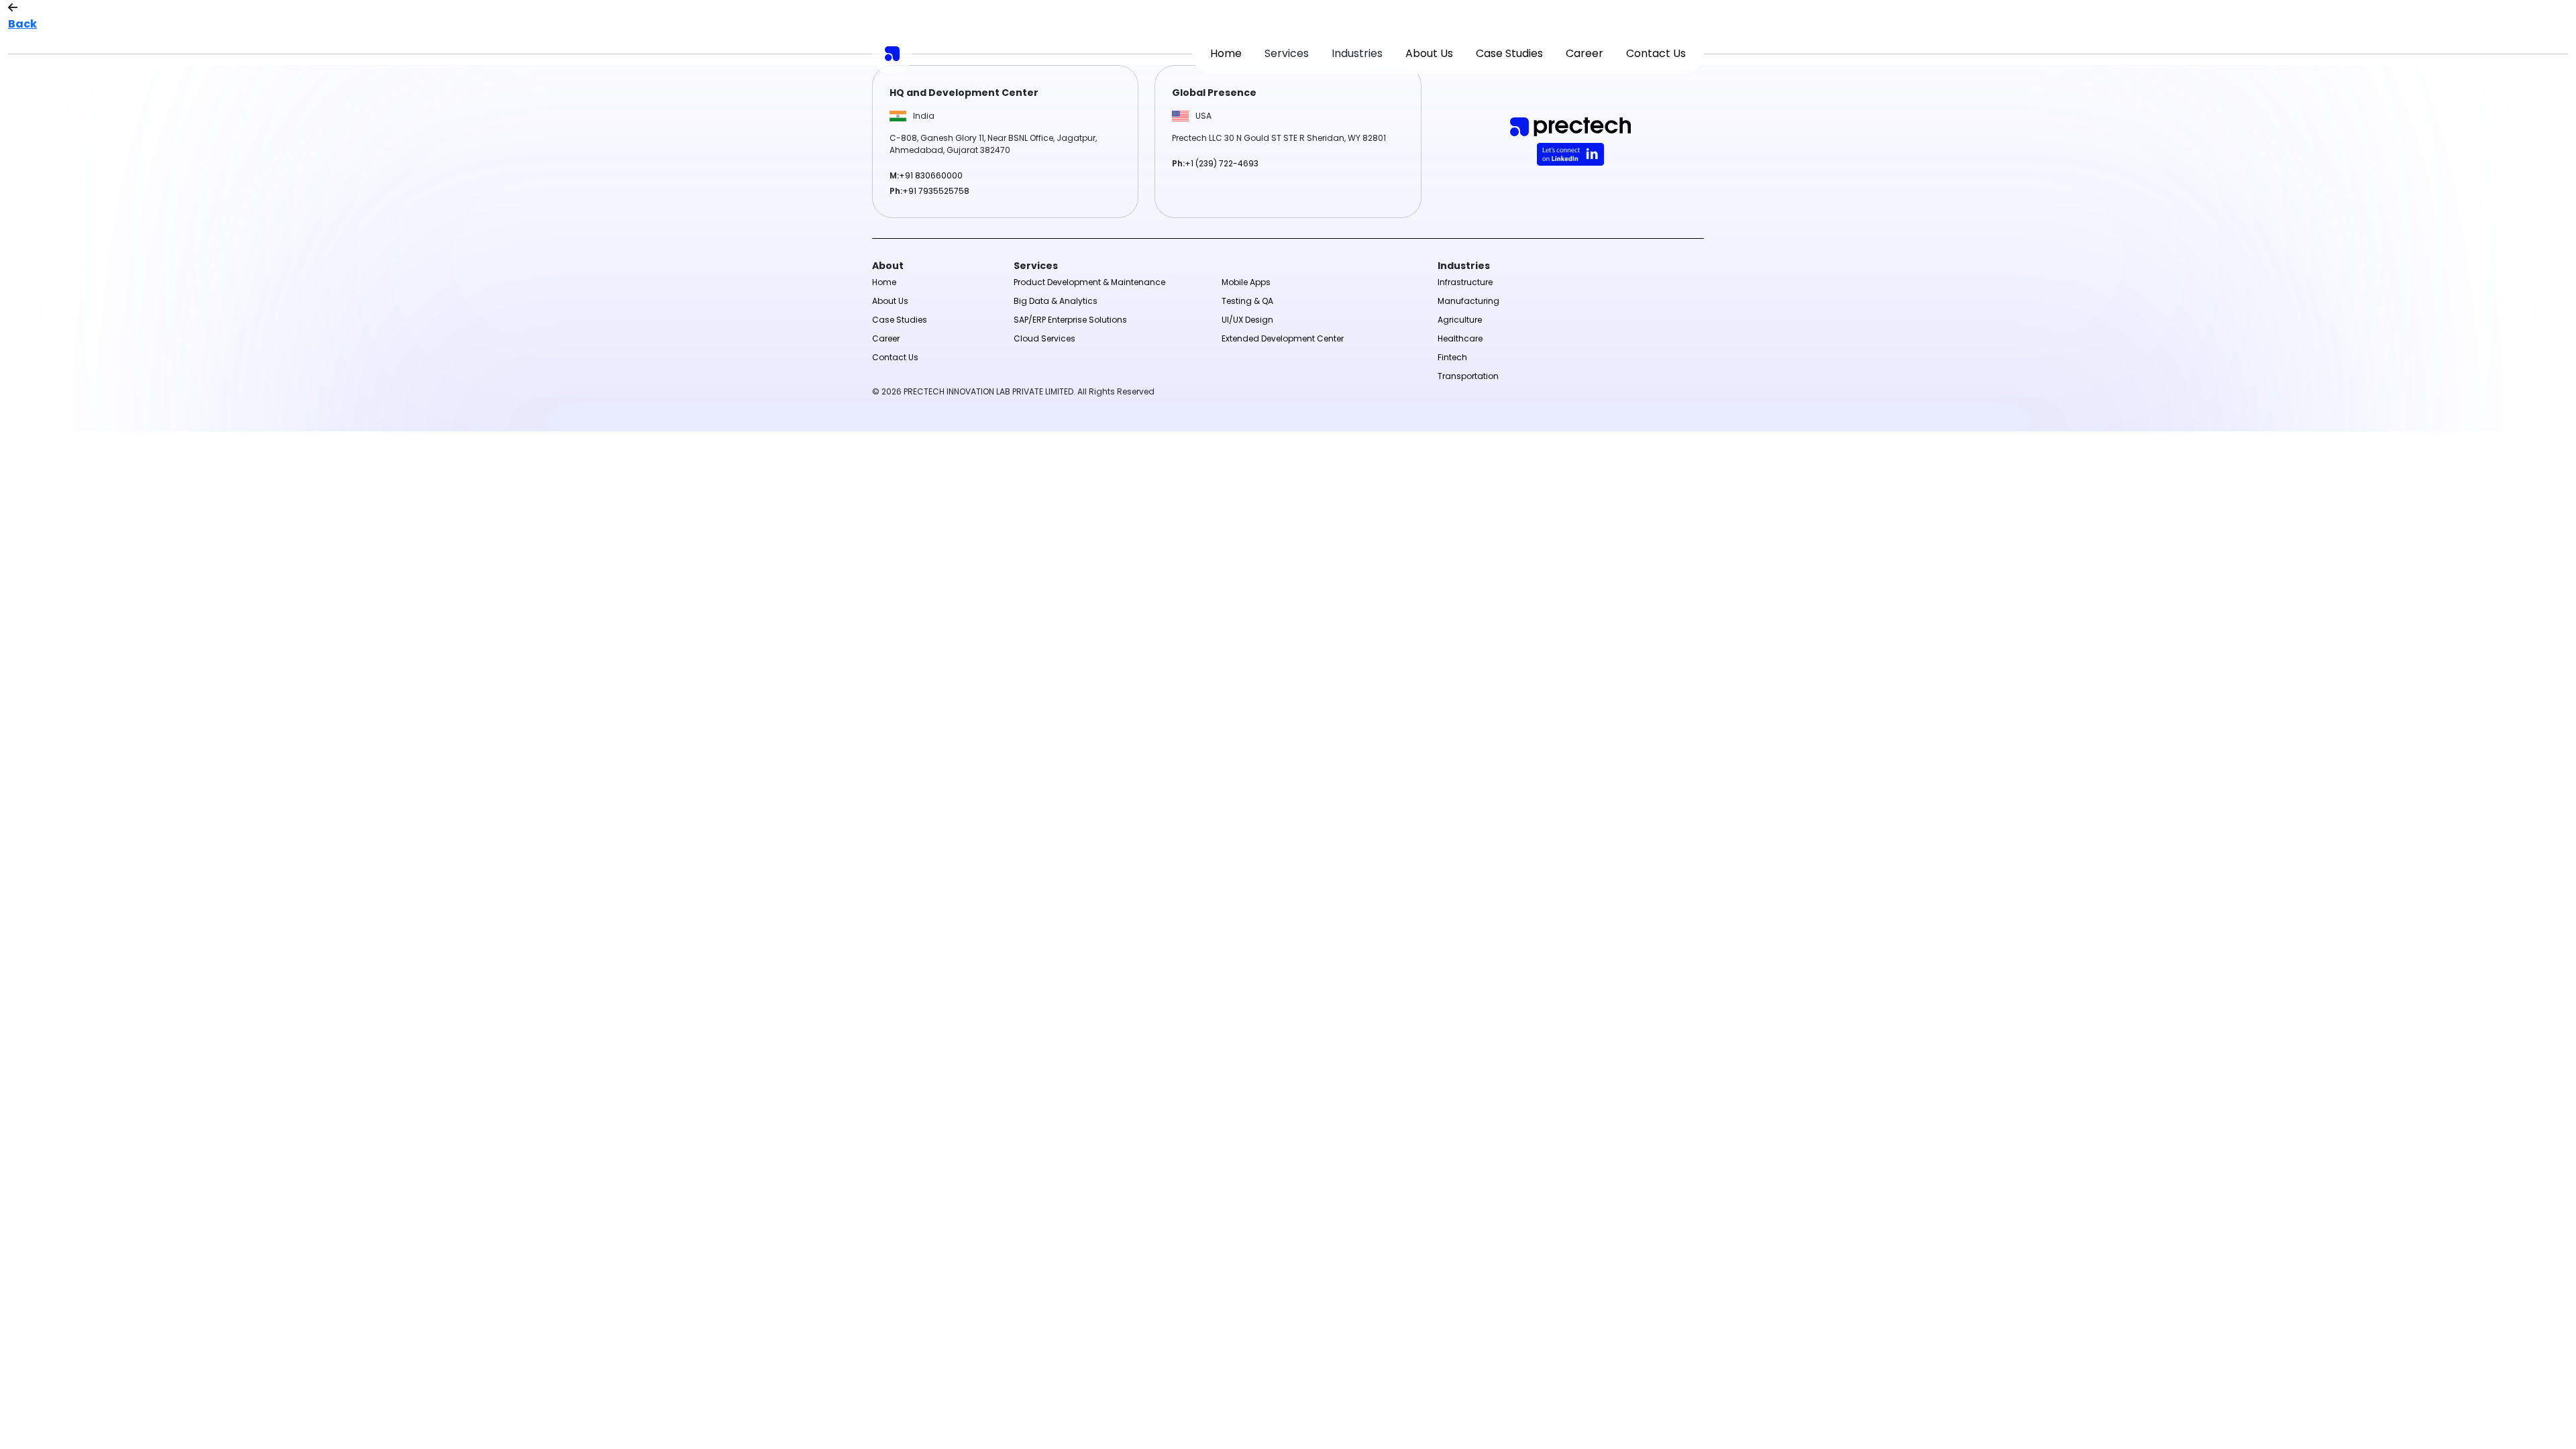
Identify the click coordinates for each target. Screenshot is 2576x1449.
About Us (1429, 53)
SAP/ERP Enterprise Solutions (1070, 320)
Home (1226, 53)
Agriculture (1460, 320)
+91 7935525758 (936, 191)
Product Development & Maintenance (1089, 282)
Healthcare (1460, 338)
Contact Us (1656, 53)
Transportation (1468, 376)
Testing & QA (1247, 301)
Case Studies (1509, 53)
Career (1585, 53)
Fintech (1452, 357)
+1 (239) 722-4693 (1222, 163)
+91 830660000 (931, 175)
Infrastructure (1465, 282)
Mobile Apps (1246, 282)
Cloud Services (1044, 338)
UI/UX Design (1247, 320)
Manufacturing (1468, 301)
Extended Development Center (1283, 338)
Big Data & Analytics (1056, 301)
